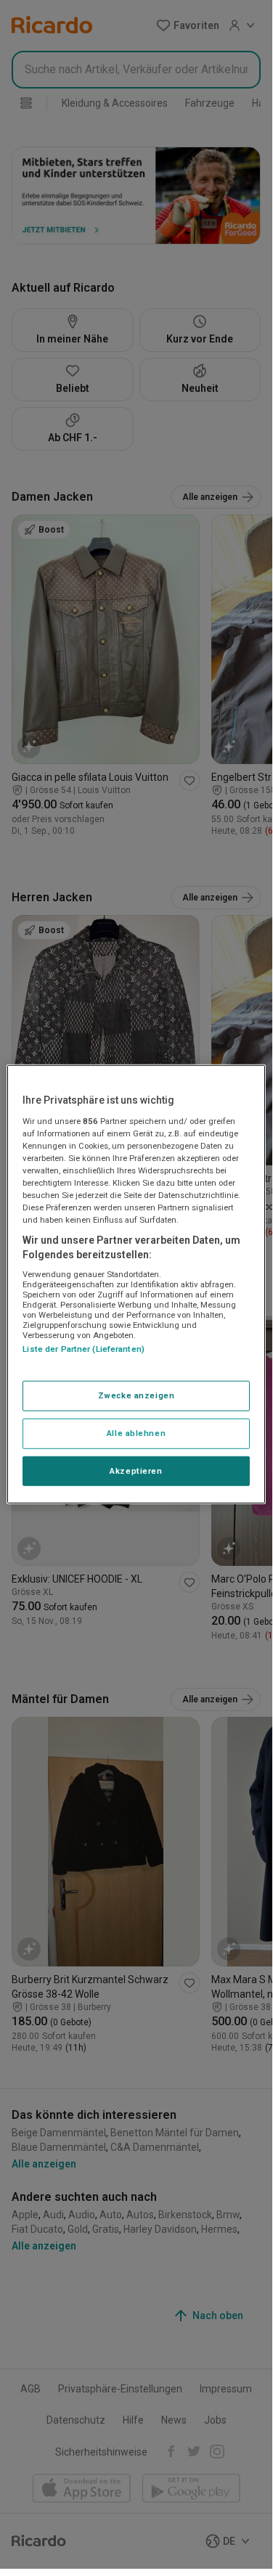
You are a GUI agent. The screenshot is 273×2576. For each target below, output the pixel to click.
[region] (136, 1284)
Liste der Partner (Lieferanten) (83, 1349)
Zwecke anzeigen (136, 1395)
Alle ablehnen (136, 1432)
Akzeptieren (136, 1470)
